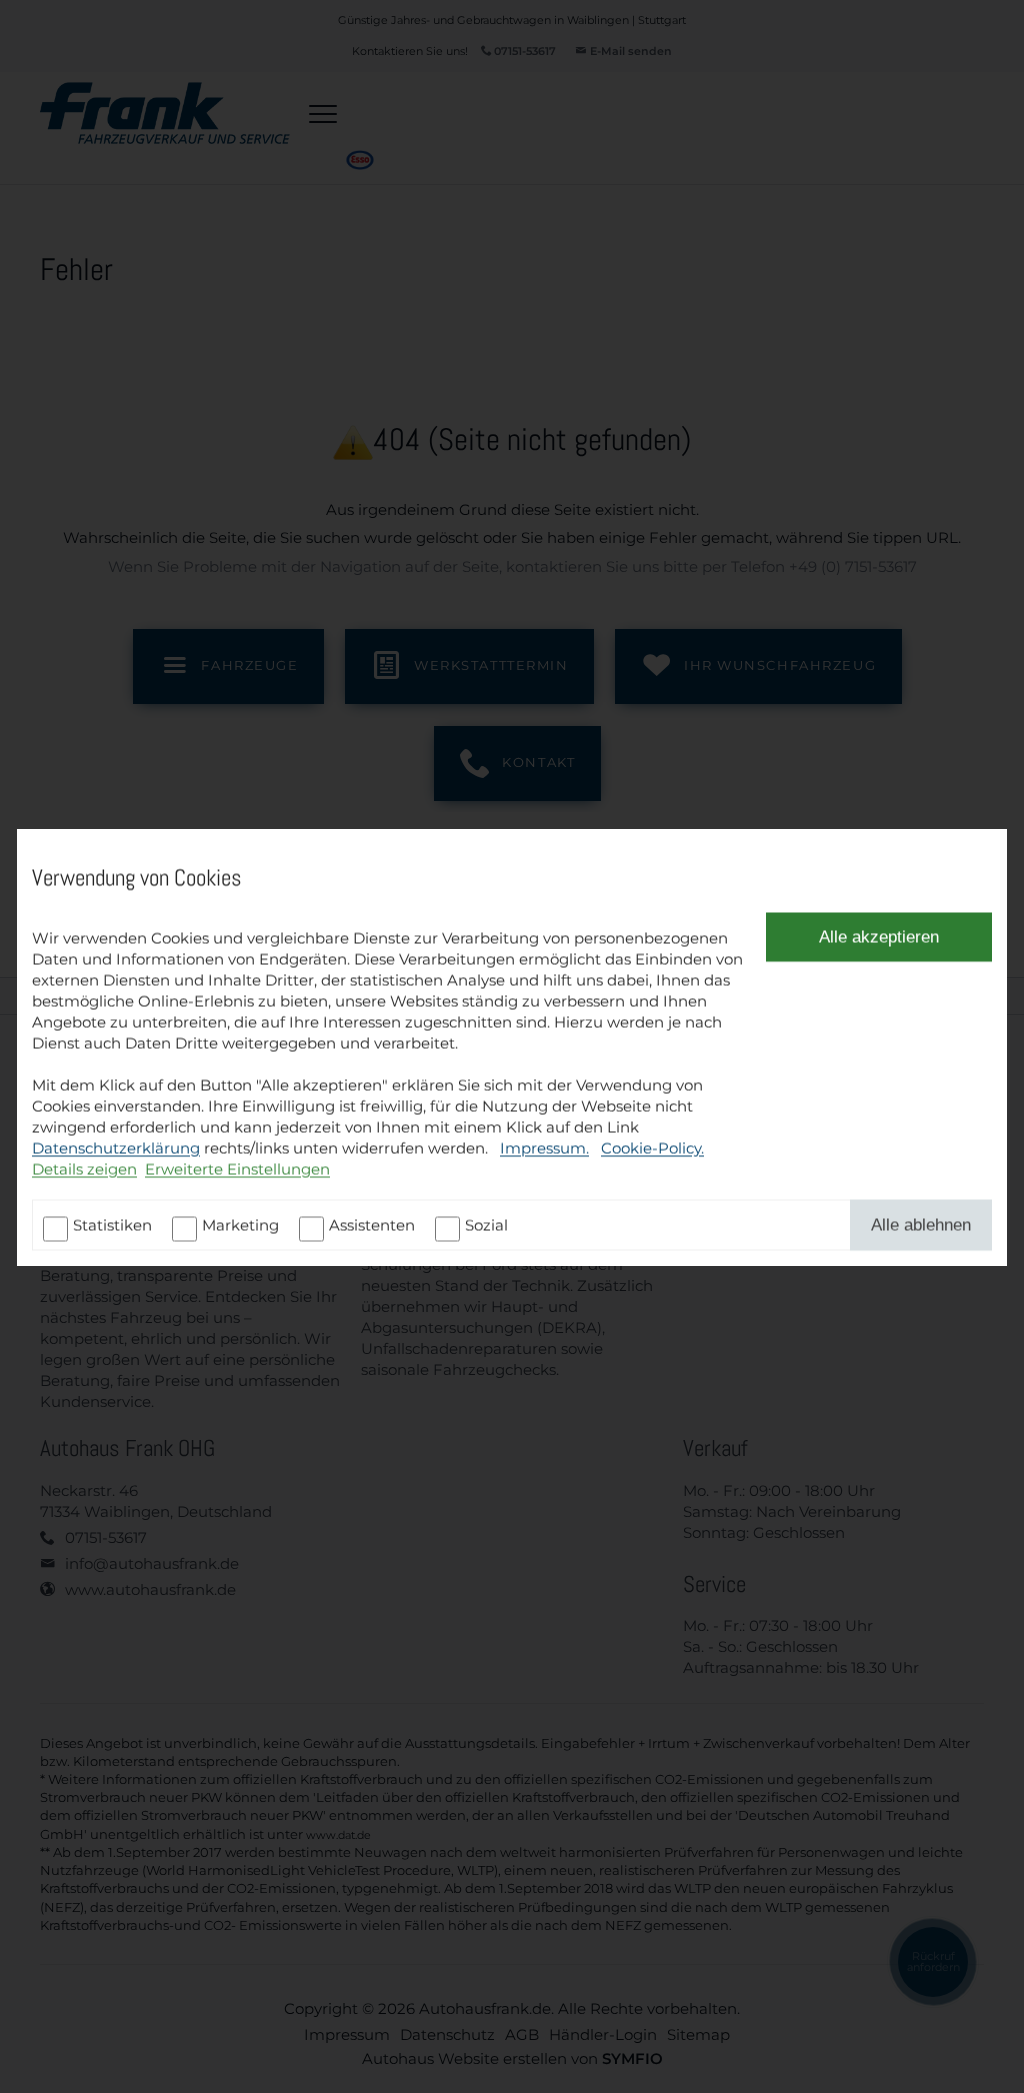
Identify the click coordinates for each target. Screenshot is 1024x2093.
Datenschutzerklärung (116, 1147)
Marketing (240, 1224)
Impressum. (544, 1147)
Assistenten (372, 1224)
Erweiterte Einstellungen (237, 1168)
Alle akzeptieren (879, 936)
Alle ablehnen (921, 1224)
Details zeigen (84, 1168)
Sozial (486, 1224)
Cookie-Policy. (652, 1147)
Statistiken (112, 1224)
